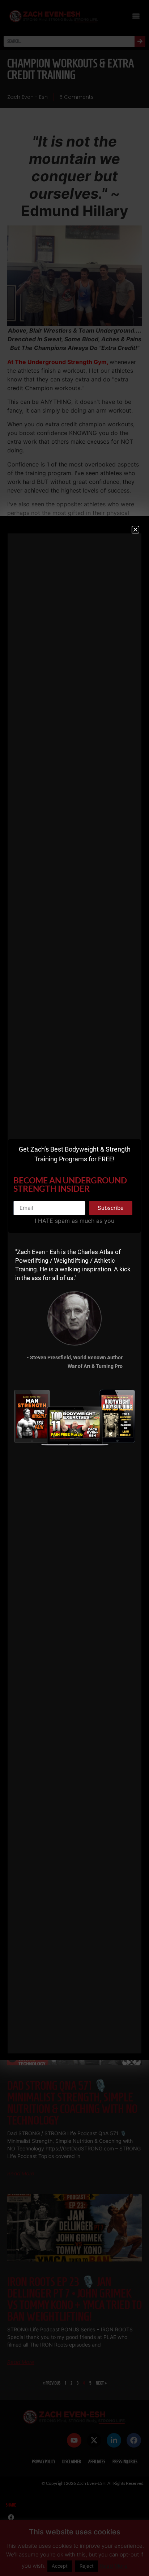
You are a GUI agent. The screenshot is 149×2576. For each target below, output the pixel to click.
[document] (74, 1288)
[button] (135, 530)
